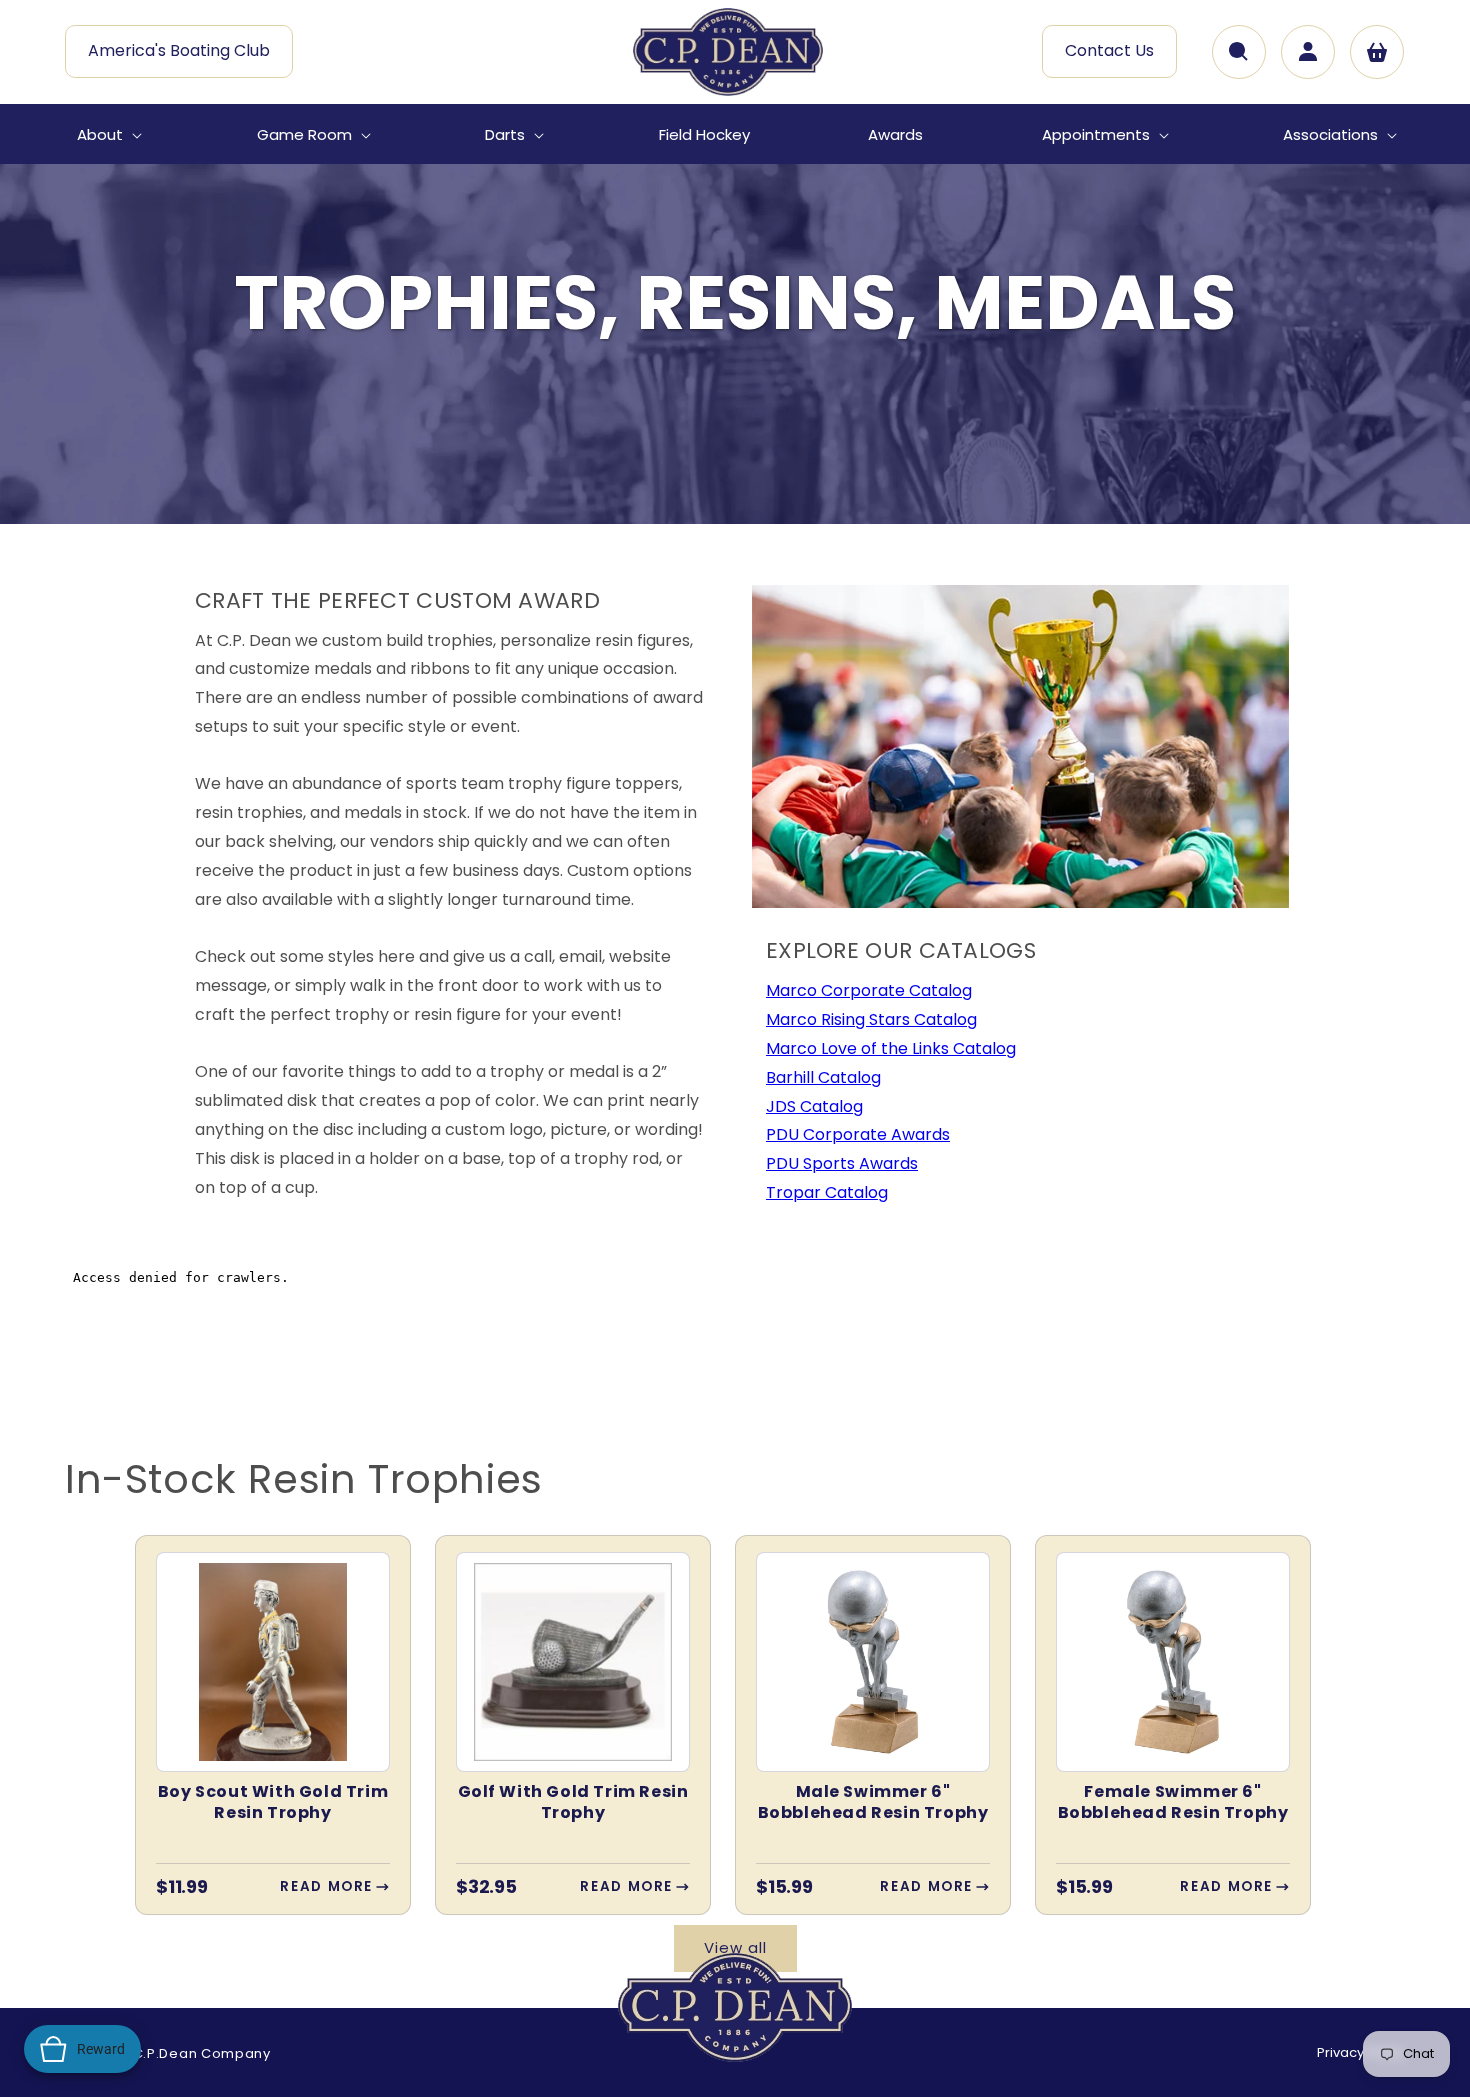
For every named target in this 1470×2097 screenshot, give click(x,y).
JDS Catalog (814, 1106)
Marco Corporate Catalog (869, 990)
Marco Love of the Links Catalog (891, 1048)
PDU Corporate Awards (858, 1134)
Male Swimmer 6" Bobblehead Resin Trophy (873, 1803)
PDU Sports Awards (842, 1163)
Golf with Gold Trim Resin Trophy (573, 1803)
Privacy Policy (1361, 2052)
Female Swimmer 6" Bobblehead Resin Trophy (1173, 1803)
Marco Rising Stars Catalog (871, 1019)
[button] (107, 135)
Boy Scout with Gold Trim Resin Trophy (273, 1803)
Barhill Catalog (823, 1077)
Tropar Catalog (827, 1192)
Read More (326, 1887)
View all (735, 1947)
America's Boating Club (179, 50)
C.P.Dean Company (202, 2053)
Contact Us (1109, 50)
